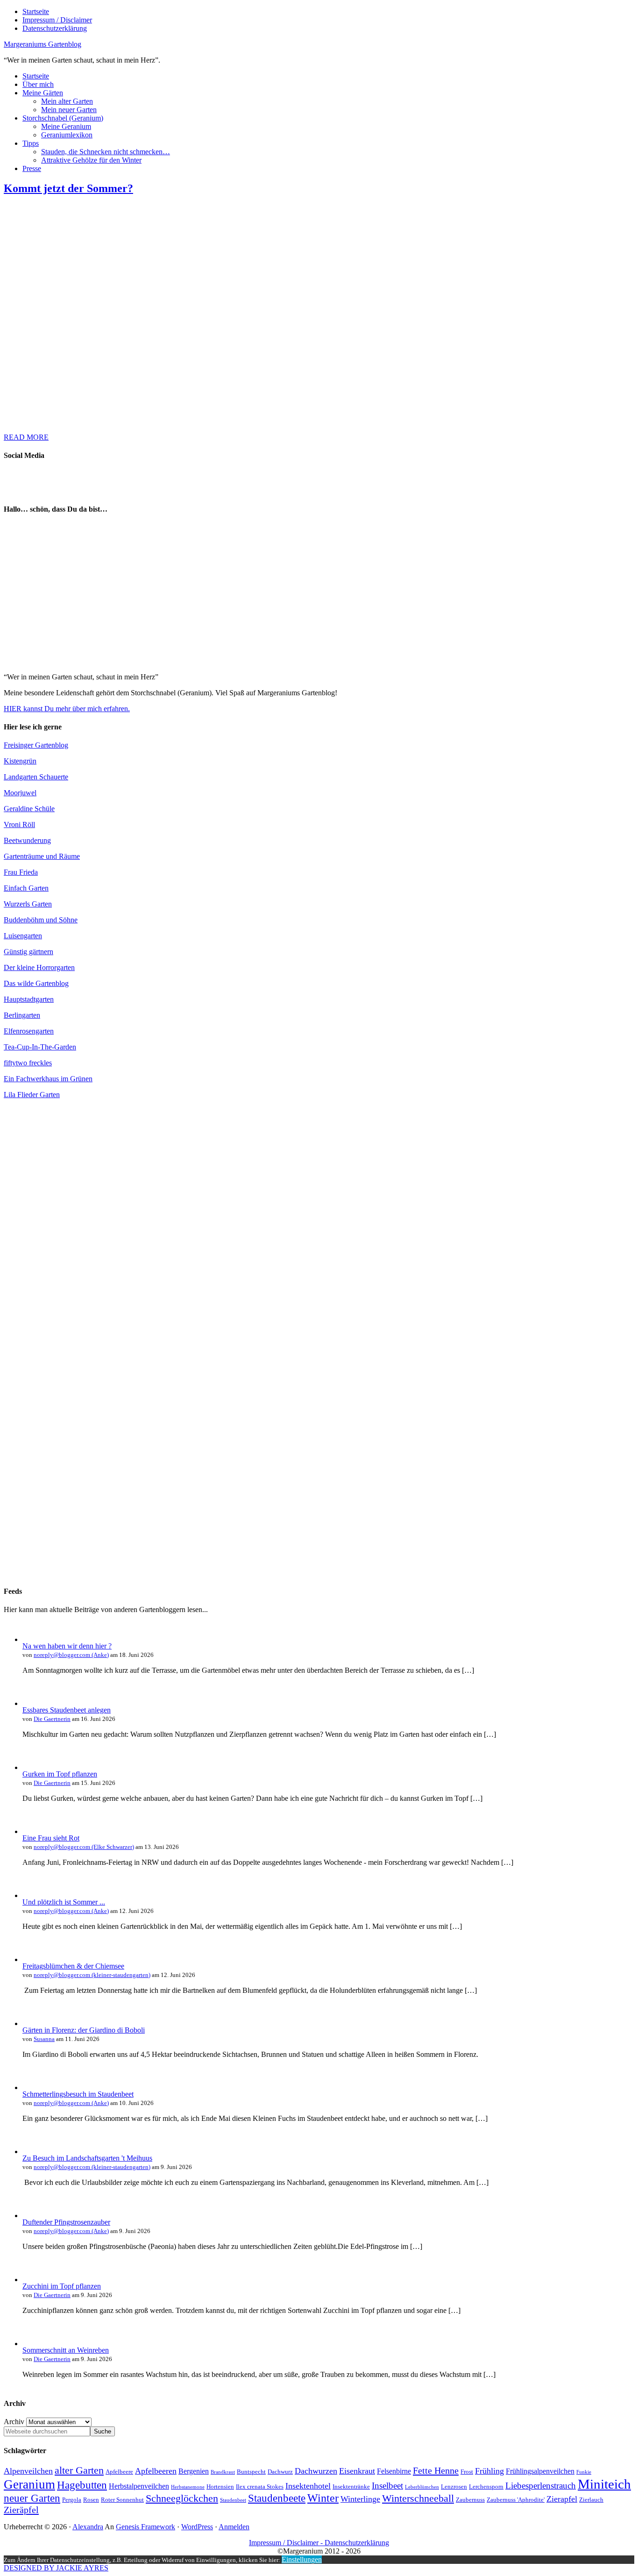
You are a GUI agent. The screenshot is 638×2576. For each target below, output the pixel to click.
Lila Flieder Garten (32, 1095)
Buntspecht (251, 2472)
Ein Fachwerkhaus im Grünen (48, 1079)
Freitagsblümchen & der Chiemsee (73, 1966)
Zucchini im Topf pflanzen (62, 2286)
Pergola (72, 2500)
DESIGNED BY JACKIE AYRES (56, 2568)
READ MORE (26, 437)
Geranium (29, 2484)
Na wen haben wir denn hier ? (67, 1646)
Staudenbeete (277, 2498)
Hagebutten (82, 2485)
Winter (323, 2498)
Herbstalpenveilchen (139, 2486)
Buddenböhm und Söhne (41, 920)
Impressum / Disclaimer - (287, 2543)
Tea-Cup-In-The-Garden (40, 1047)
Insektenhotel (308, 2486)
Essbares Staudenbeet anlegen (67, 1710)
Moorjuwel (20, 793)
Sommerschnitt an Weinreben (66, 2350)
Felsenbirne (394, 2471)
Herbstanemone (188, 2487)
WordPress (197, 2527)
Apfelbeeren (156, 2471)
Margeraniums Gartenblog (43, 44)
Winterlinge (360, 2499)
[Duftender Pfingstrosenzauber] (32, 2216)
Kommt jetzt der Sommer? (68, 188)
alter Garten (79, 2470)
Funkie (584, 2472)
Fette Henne (436, 2470)
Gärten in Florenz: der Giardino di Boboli (84, 2030)
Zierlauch (591, 2500)
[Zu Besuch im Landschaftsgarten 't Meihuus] (32, 2151)
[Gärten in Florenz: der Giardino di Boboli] (32, 2023)
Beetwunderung (27, 840)
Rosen (91, 2500)
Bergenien (194, 2471)
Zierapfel (562, 2499)
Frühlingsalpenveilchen (540, 2471)
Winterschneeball (418, 2498)
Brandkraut (223, 2472)
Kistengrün (20, 761)
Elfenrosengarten (29, 1031)
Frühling (489, 2471)
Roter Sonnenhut (122, 2500)
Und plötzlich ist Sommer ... (64, 1902)
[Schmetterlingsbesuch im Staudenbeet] (32, 2087)
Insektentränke (351, 2487)
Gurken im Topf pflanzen (60, 1774)
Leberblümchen (422, 2487)
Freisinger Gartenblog (36, 745)
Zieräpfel (21, 2510)
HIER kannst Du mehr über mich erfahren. (67, 709)
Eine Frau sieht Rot (51, 1838)
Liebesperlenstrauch (541, 2486)
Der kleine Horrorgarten (39, 967)
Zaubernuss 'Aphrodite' (516, 2500)
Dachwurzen (316, 2471)
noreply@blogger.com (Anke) (71, 1655)
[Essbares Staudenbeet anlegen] (32, 1703)
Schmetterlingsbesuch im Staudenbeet (78, 2094)
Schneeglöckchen (182, 2498)
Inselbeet (387, 2486)
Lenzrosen (454, 2487)
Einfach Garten (26, 888)
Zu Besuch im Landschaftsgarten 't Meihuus (87, 2158)
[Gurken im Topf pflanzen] (32, 1767)
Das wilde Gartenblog (36, 983)
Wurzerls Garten (28, 904)
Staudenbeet (233, 2500)
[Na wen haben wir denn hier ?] (32, 1639)
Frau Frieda (21, 872)
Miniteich (604, 2484)
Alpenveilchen (28, 2471)
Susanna (44, 2039)
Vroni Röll (19, 824)
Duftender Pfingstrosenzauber (66, 2222)
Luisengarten (23, 936)
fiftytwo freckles (28, 1063)
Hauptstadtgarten (29, 999)
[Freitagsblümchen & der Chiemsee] (32, 1959)
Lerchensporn (486, 2487)
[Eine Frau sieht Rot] (32, 1831)
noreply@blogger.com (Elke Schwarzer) (84, 1847)
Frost (467, 2472)
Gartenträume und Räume (42, 856)
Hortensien (220, 2487)
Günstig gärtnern (28, 952)
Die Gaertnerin (52, 1719)
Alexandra (88, 2527)
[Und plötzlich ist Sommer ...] (32, 1895)
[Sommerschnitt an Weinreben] (32, 2344)
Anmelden (234, 2527)
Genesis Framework (145, 2527)
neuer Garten (32, 2498)
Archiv (14, 2422)
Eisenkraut (357, 2471)
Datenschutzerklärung (357, 2543)
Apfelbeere (119, 2472)
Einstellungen (302, 2559)
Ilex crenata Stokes (260, 2487)
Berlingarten (22, 1015)
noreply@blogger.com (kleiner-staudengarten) (92, 1975)
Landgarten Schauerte (36, 777)
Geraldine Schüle (29, 809)
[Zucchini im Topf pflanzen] (32, 2280)
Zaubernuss (470, 2500)
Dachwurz (280, 2472)
